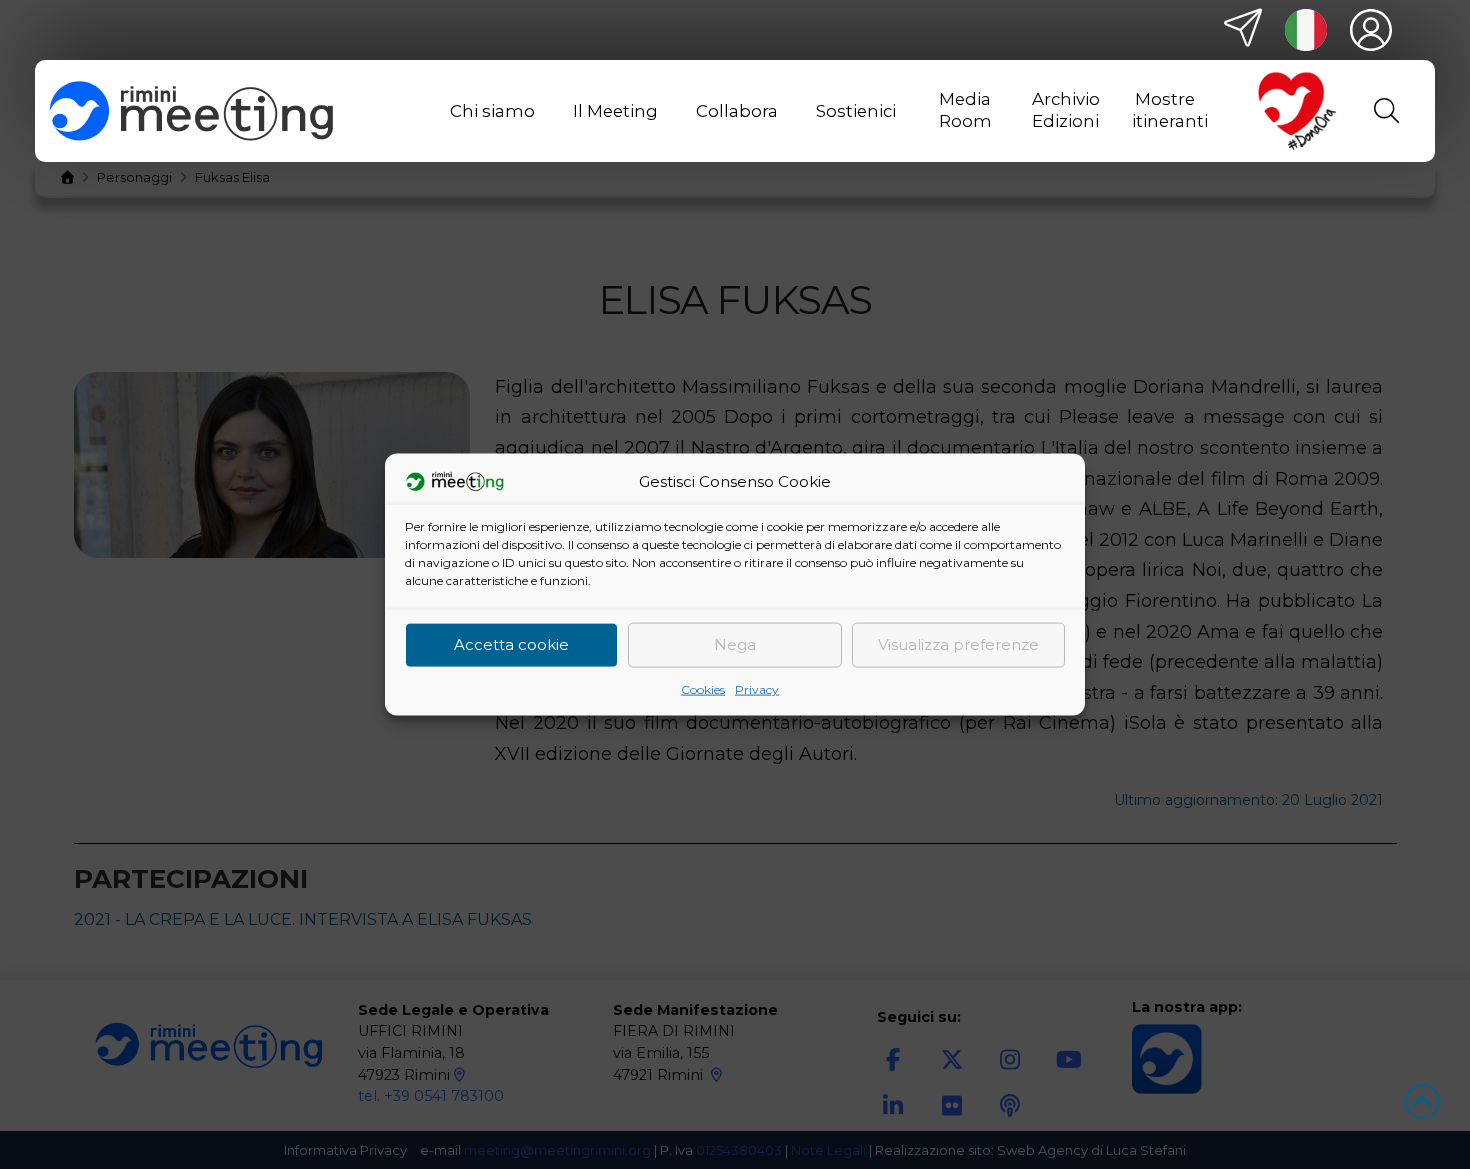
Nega (735, 644)
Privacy (757, 688)
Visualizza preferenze (958, 644)
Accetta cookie (511, 644)
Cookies (703, 688)
